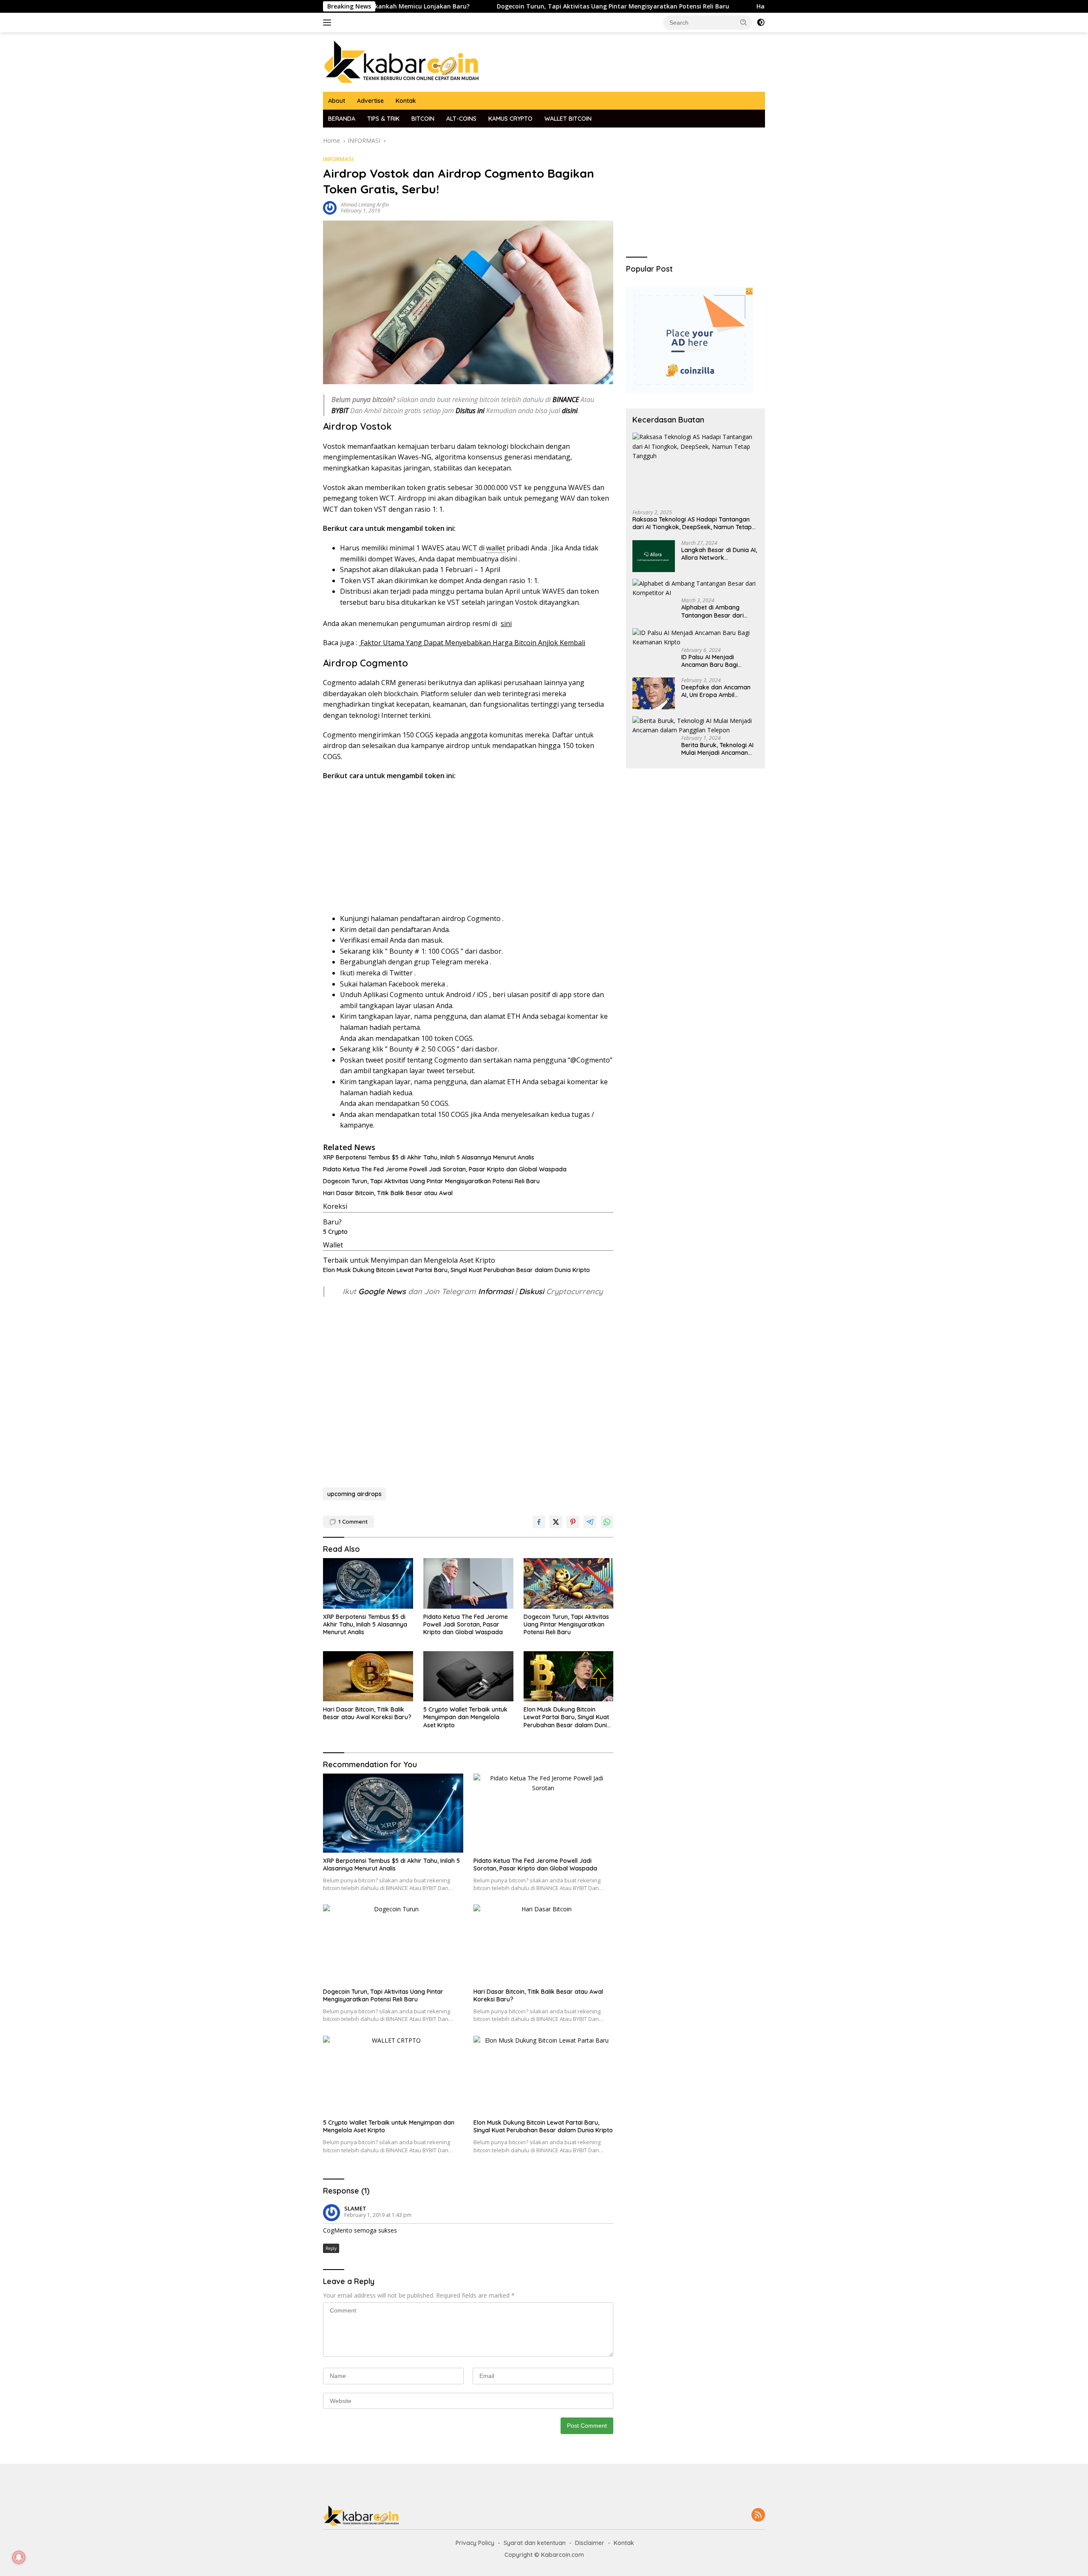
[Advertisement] (468, 850)
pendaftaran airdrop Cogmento (450, 918)
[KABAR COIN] (402, 61)
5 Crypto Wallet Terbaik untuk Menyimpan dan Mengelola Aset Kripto (465, 1717)
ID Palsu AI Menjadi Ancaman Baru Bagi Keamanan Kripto (710, 661)
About (337, 101)
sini (506, 623)
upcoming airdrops (354, 1494)
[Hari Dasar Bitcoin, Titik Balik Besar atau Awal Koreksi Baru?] (368, 1676)
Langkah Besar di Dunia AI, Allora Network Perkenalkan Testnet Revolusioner (719, 554)
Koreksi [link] (335, 1206)
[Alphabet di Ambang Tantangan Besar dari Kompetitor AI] (696, 588)
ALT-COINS (461, 119)
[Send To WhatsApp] (607, 1522)
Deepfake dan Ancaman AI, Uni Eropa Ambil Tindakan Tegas (716, 691)
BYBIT (340, 411)
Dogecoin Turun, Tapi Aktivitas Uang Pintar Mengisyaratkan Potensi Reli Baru (513, 6)
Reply (331, 2248)
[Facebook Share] (539, 1522)
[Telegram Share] (590, 1522)
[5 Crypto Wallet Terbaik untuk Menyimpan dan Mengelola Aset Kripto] (468, 1676)
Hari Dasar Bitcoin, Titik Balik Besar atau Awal (388, 1193)
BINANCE (566, 400)
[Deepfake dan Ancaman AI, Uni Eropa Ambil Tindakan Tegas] (654, 693)
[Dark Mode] (761, 23)
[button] (744, 22)
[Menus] (329, 23)
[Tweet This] (556, 1522)
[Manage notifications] (19, 2557)
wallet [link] (496, 548)
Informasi (496, 1291)
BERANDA (342, 119)
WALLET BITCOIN (568, 119)
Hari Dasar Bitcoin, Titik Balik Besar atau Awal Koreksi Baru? (747, 6)
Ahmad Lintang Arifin (365, 205)
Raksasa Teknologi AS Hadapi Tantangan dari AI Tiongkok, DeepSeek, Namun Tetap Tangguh (692, 524)
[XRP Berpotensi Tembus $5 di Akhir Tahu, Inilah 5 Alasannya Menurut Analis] (368, 1583)
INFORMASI (338, 159)
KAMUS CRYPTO (510, 119)
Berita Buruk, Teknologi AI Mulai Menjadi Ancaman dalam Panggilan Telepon (717, 749)
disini (509, 559)
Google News (383, 1291)
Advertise (370, 101)
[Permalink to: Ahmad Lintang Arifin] (330, 207)
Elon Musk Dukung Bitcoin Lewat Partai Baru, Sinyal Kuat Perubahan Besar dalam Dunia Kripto (456, 1270)
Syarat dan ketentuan (535, 2543)
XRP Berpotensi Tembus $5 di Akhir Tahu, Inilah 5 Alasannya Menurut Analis (429, 1157)
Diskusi (531, 1291)
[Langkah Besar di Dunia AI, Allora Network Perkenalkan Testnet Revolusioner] (654, 556)
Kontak (406, 101)
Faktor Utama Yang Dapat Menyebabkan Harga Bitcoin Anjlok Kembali (472, 643)
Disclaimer (590, 2543)
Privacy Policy (475, 2543)
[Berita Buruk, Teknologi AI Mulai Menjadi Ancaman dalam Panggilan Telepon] (696, 726)
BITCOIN (423, 119)
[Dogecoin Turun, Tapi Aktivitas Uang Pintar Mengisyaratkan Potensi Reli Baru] (569, 1583)
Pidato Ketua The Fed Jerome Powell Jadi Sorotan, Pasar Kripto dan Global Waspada (445, 1169)
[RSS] (758, 2515)
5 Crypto (335, 1232)
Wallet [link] (333, 1245)
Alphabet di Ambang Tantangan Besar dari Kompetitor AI (713, 612)
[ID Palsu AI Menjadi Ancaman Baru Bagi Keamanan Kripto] (696, 638)
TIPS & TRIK (383, 119)
